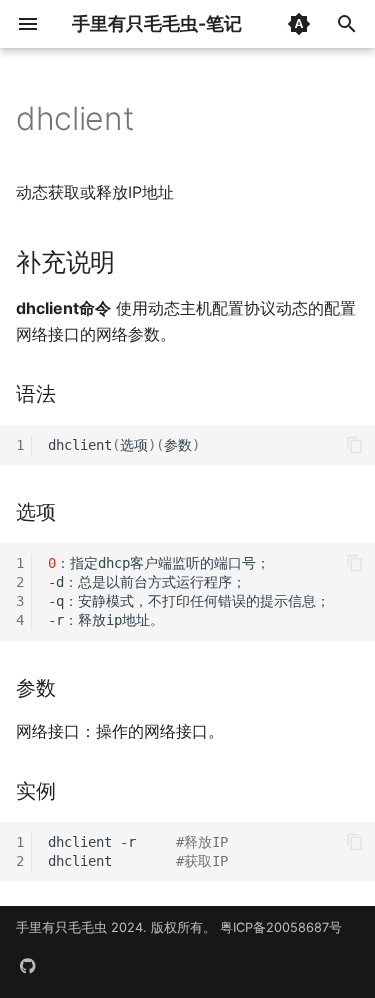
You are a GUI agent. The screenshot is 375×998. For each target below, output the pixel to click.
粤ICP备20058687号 (281, 927)
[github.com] (28, 966)
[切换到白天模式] (299, 24)
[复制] (355, 445)
